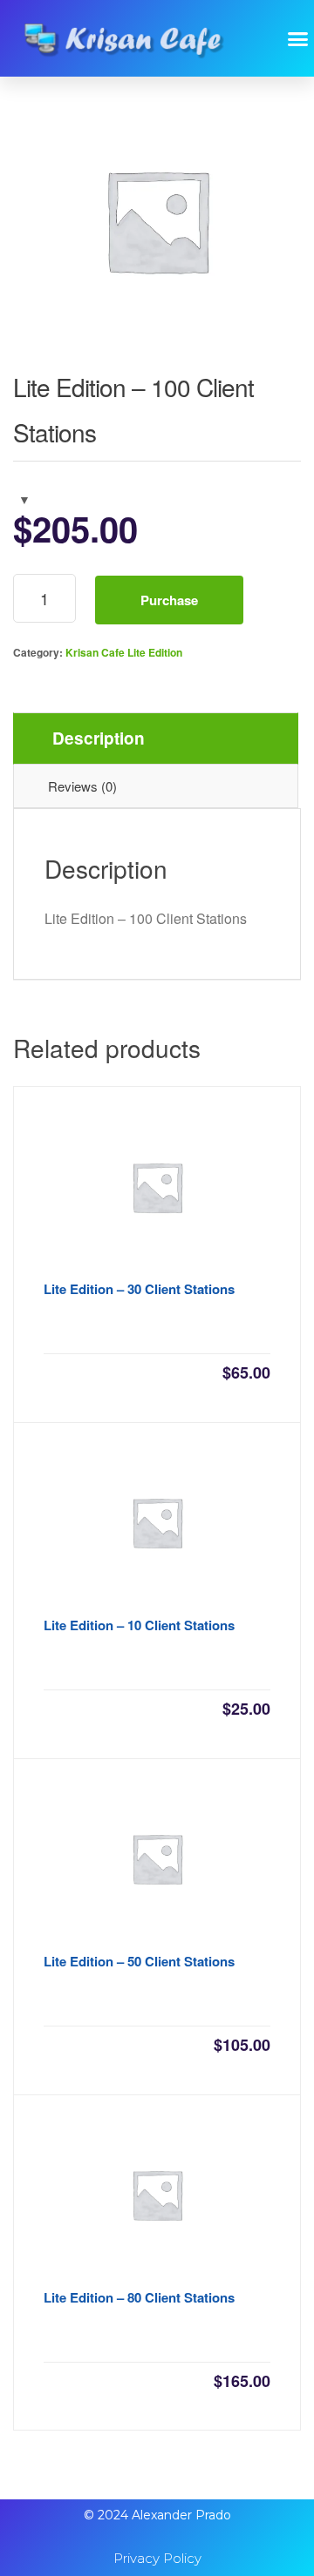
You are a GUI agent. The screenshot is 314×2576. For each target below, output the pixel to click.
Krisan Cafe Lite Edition (124, 652)
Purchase (169, 600)
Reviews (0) (82, 786)
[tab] (156, 738)
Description (99, 738)
